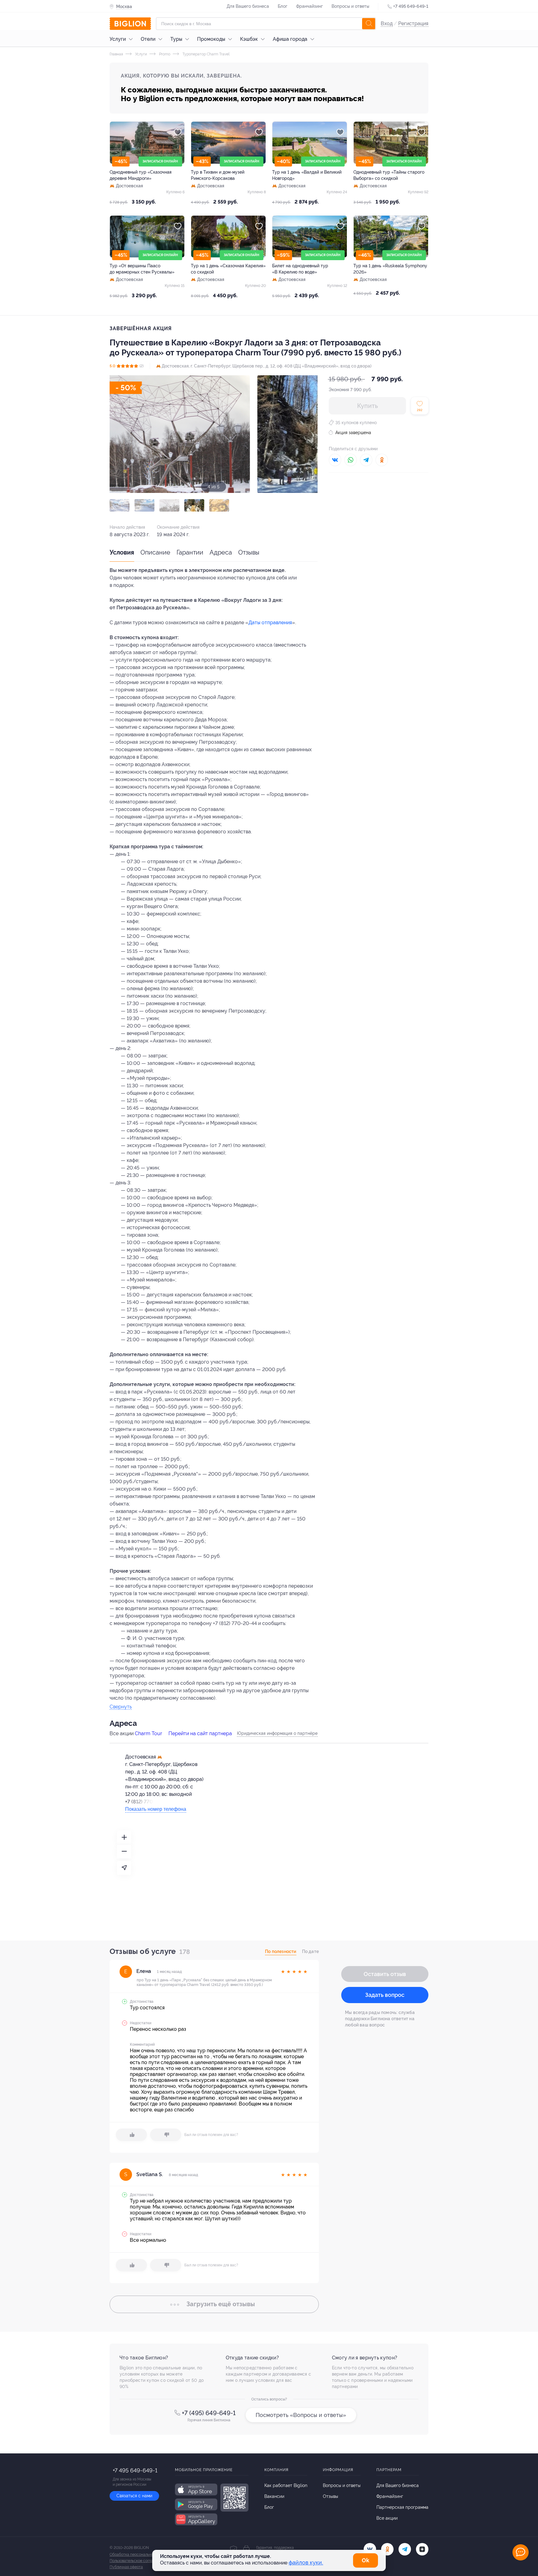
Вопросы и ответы (350, 6)
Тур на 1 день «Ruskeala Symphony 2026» (390, 269)
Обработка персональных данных (140, 2555)
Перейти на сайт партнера (200, 1733)
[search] (369, 24)
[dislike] (166, 2135)
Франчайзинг (309, 6)
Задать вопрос (385, 1995)
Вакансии (274, 2496)
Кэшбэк (249, 39)
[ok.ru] (387, 2549)
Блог (283, 6)
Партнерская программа (402, 2507)
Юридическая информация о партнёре (277, 1733)
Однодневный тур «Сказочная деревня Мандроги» (141, 175)
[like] (131, 2135)
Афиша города (290, 39)
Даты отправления (270, 623)
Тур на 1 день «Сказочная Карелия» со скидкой (228, 269)
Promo (164, 54)
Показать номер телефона (156, 1809)
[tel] (405, 2549)
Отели (148, 39)
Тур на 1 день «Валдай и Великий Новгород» (307, 175)
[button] (120, 505)
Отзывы (249, 552)
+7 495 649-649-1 (411, 6)
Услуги (118, 39)
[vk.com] (370, 2549)
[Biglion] (130, 24)
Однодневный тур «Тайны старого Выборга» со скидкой (389, 175)
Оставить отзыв (385, 1974)
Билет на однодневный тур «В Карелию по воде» (300, 269)
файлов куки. (306, 2562)
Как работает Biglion (286, 2485)
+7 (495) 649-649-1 (209, 2413)
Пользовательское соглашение (137, 2561)
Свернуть (121, 1707)
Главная (116, 54)
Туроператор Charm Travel (205, 54)
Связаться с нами (134, 2496)
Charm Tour (149, 1733)
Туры (176, 39)
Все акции (387, 2518)
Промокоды (211, 39)
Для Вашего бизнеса (248, 6)
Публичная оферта (126, 2567)
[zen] (422, 2549)
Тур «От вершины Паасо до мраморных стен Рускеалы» (142, 269)
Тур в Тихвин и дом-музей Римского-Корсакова (218, 175)
